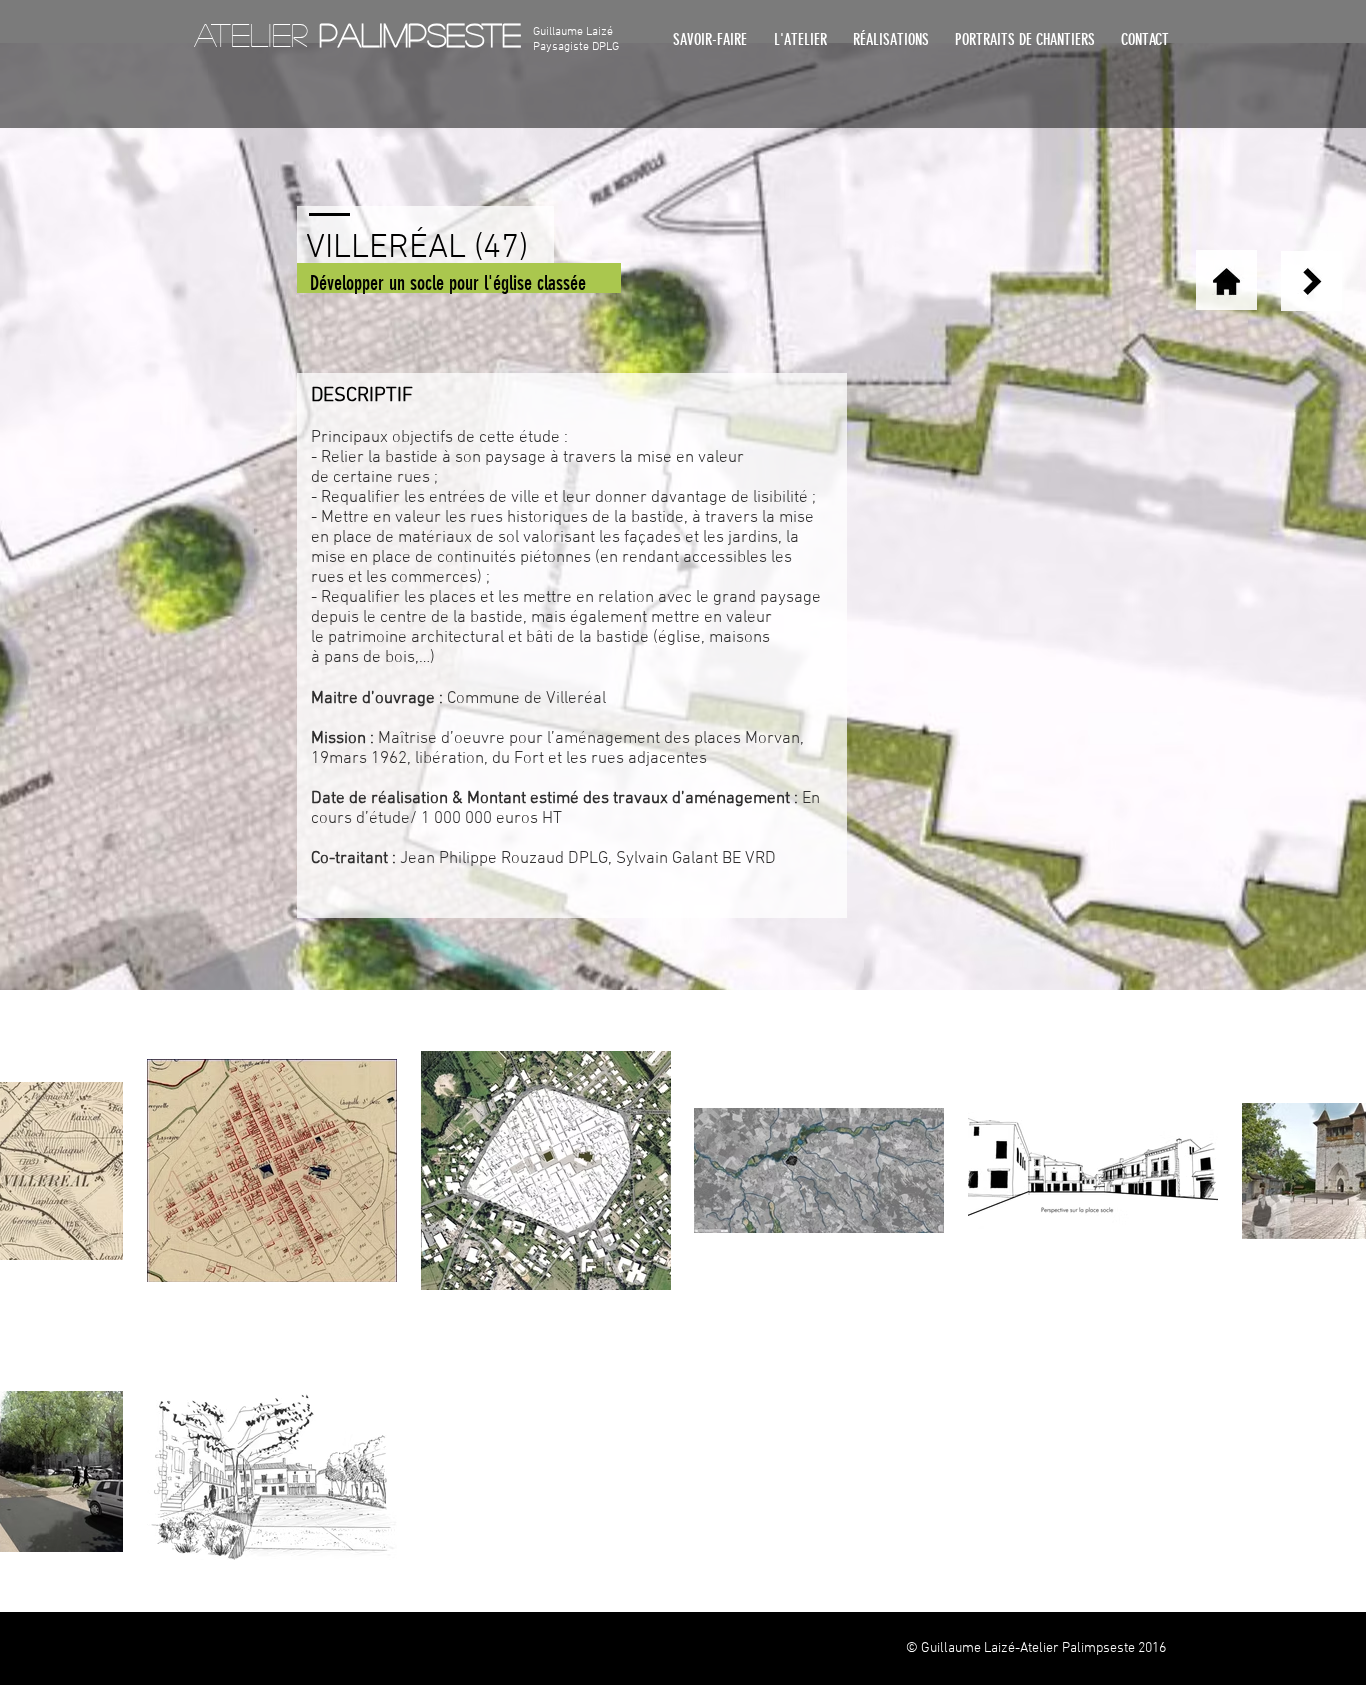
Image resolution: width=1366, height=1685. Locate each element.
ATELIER (357, 34)
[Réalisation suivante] (1312, 281)
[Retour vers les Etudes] (1226, 281)
